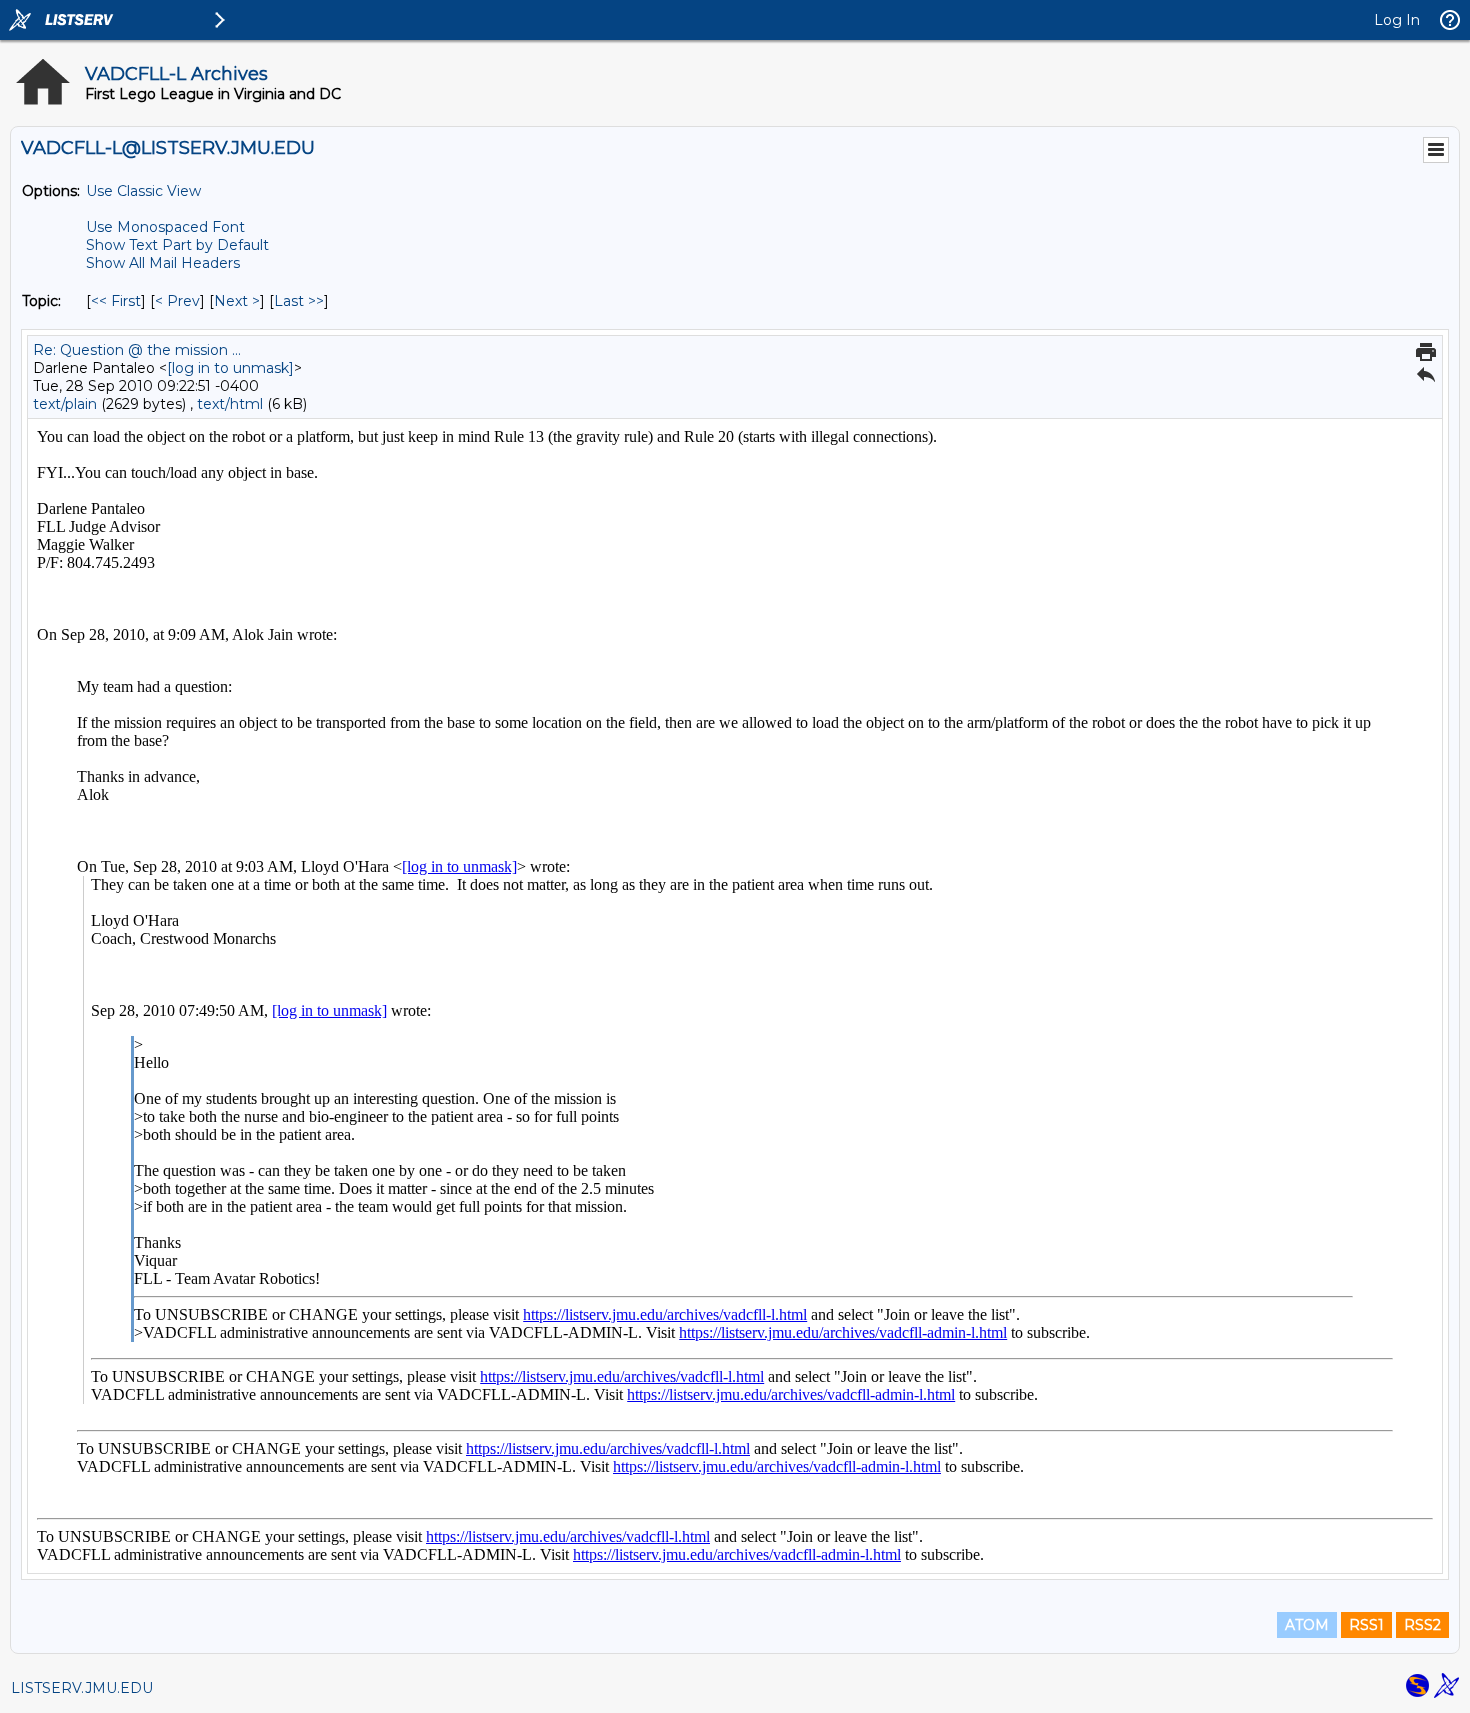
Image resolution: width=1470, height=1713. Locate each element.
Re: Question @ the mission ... (137, 350)
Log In (1397, 20)
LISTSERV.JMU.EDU (82, 1688)
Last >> (299, 301)
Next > (237, 301)
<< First (116, 301)
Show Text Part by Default (177, 245)
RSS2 (1422, 1625)
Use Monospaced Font (165, 227)
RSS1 (1366, 1625)
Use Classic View (143, 191)
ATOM (1307, 1625)
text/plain (65, 404)
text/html (230, 404)
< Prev (177, 301)
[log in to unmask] (230, 368)
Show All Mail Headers (163, 263)
